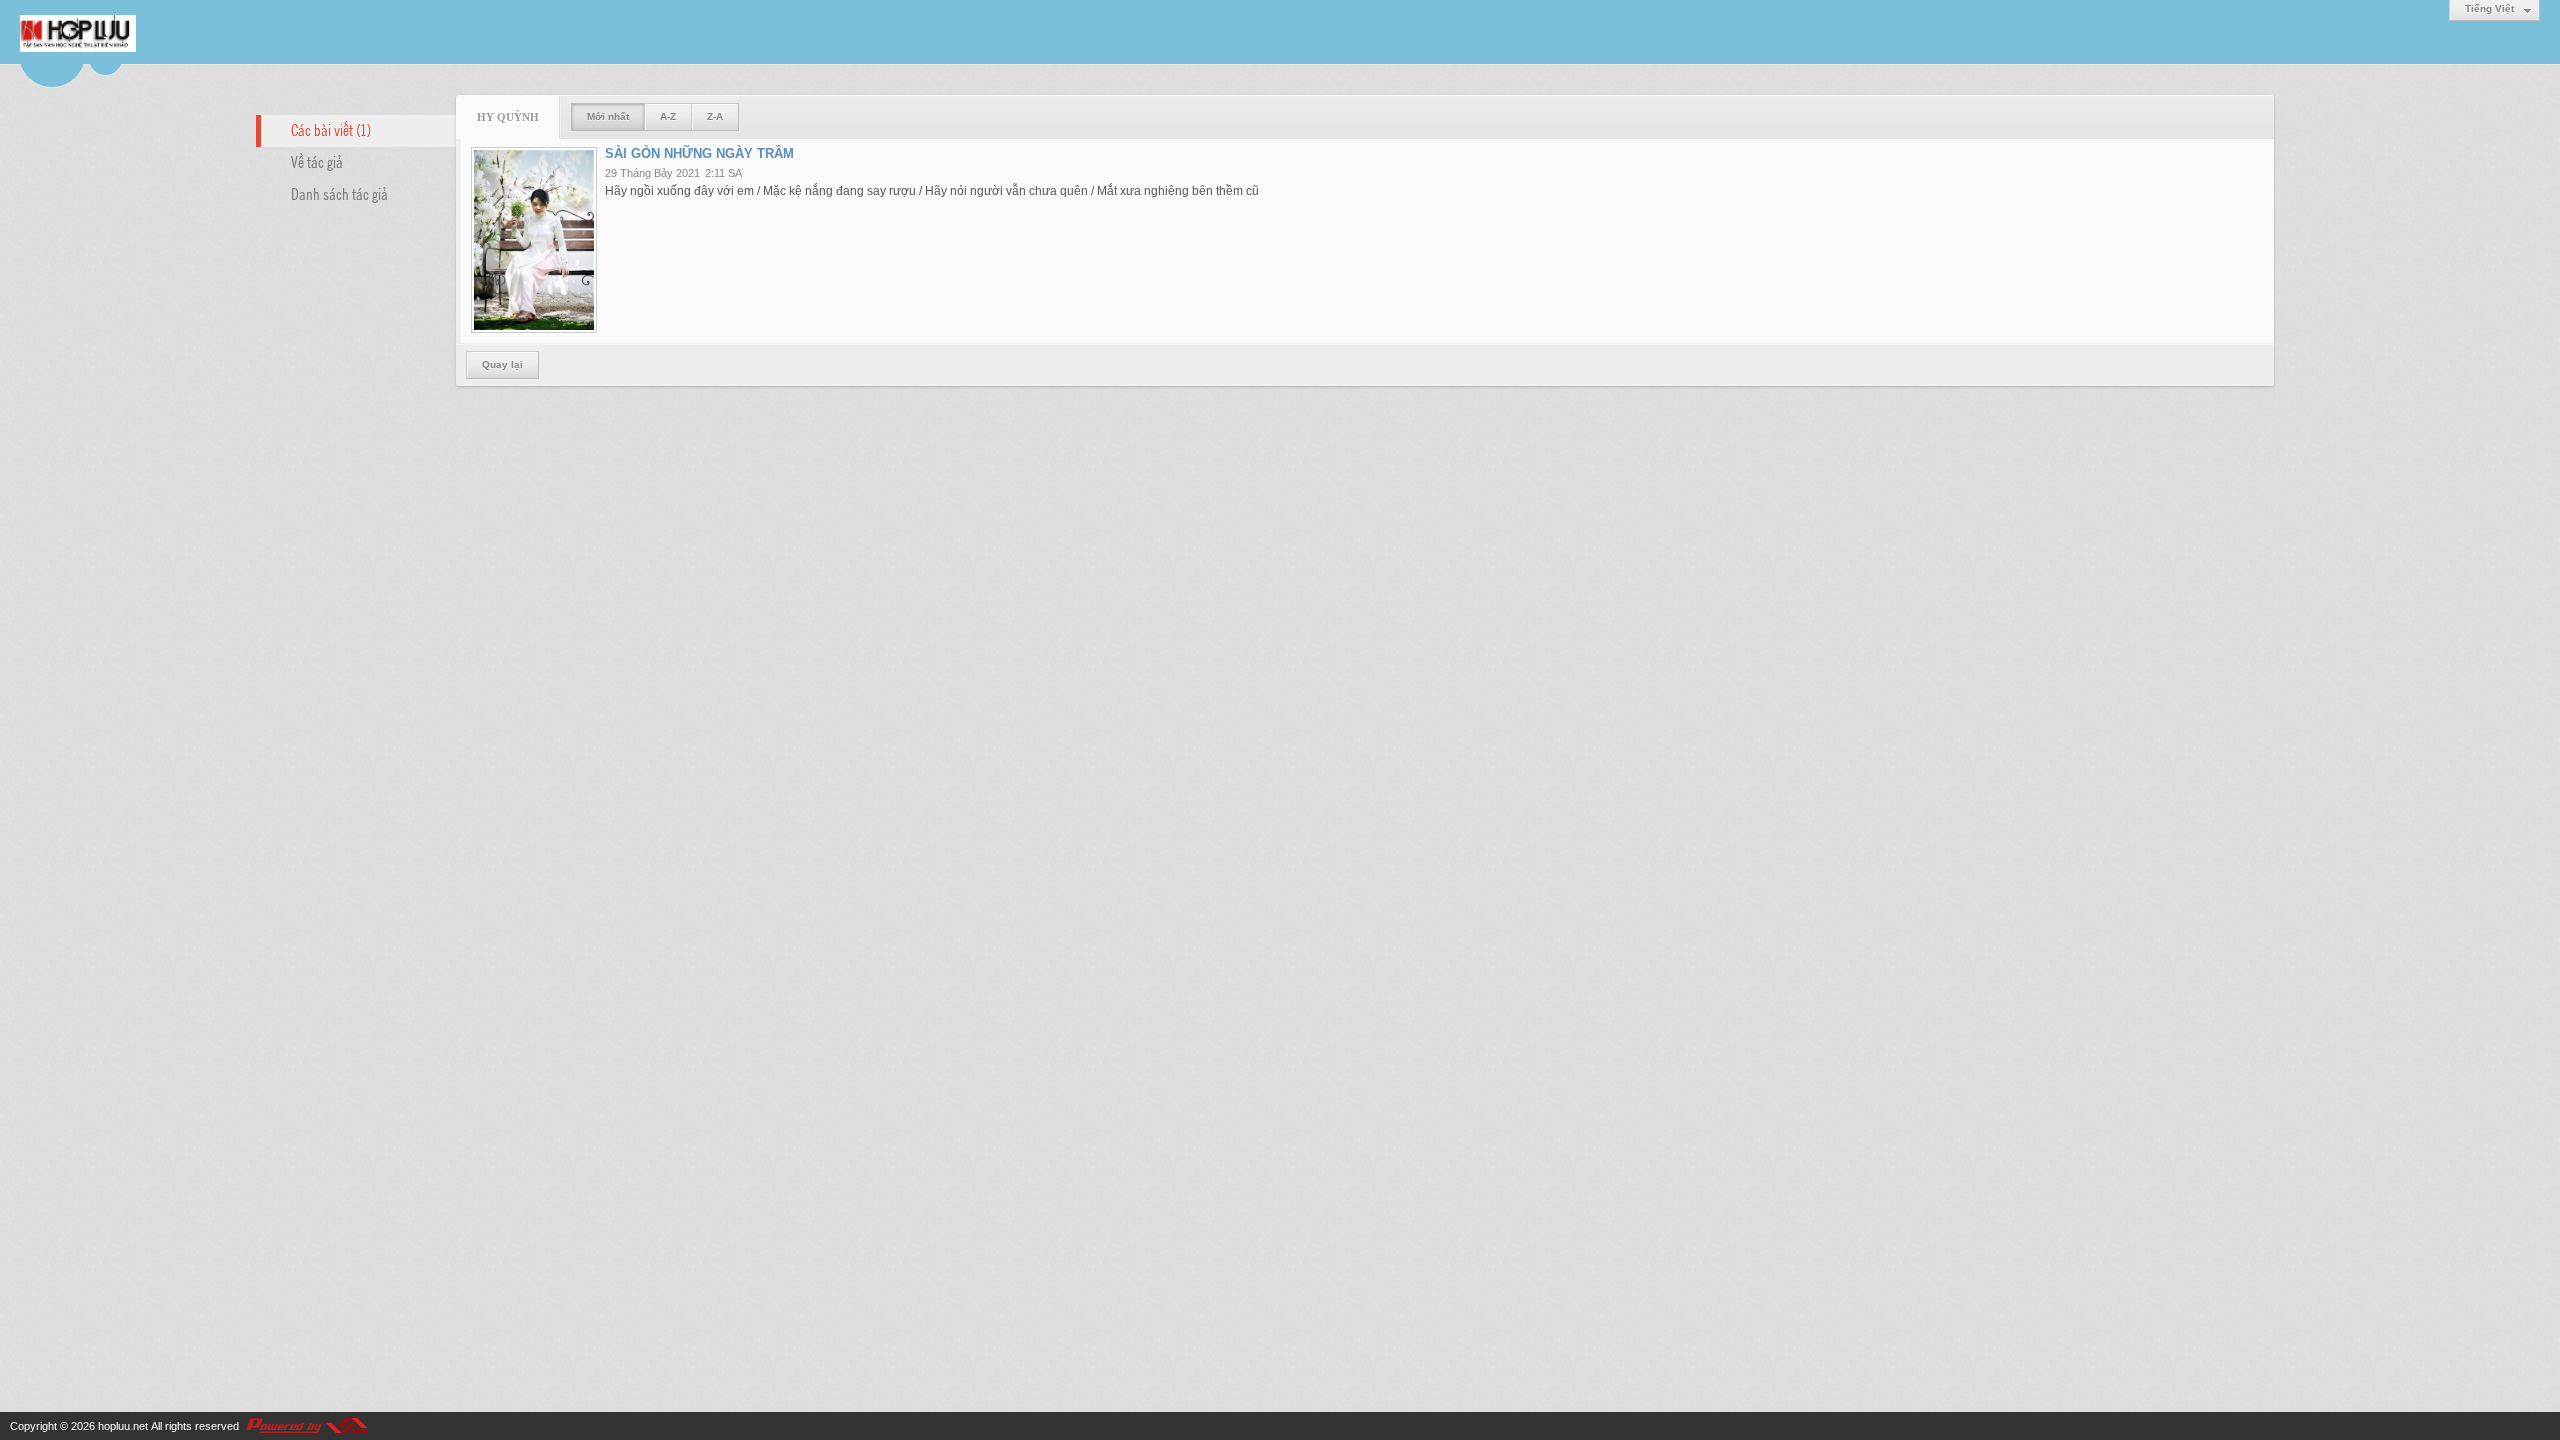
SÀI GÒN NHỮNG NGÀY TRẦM (699, 153)
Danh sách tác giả (339, 193)
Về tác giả (317, 161)
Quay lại (502, 364)
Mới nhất (608, 116)
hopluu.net (123, 1426)
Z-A (715, 116)
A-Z (668, 116)
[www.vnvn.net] (306, 1426)
